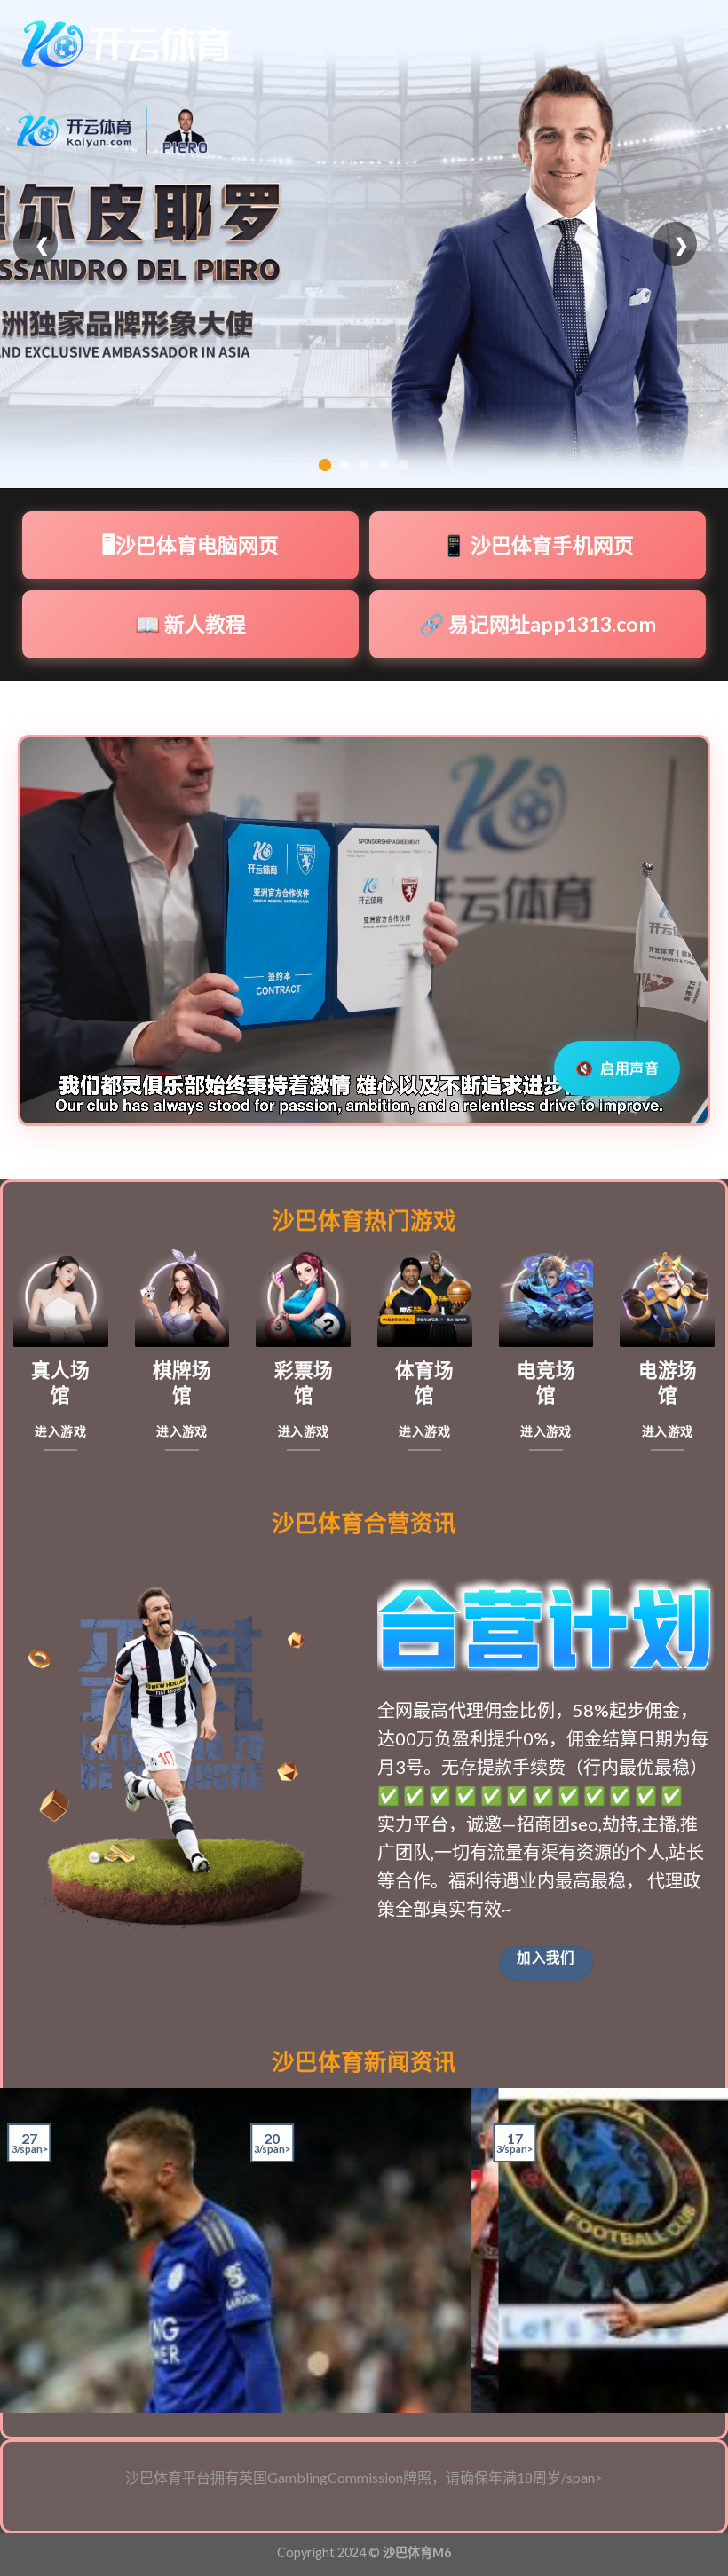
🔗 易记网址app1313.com (538, 624)
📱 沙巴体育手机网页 (538, 545)
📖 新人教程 (190, 624)
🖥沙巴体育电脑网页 (190, 545)
